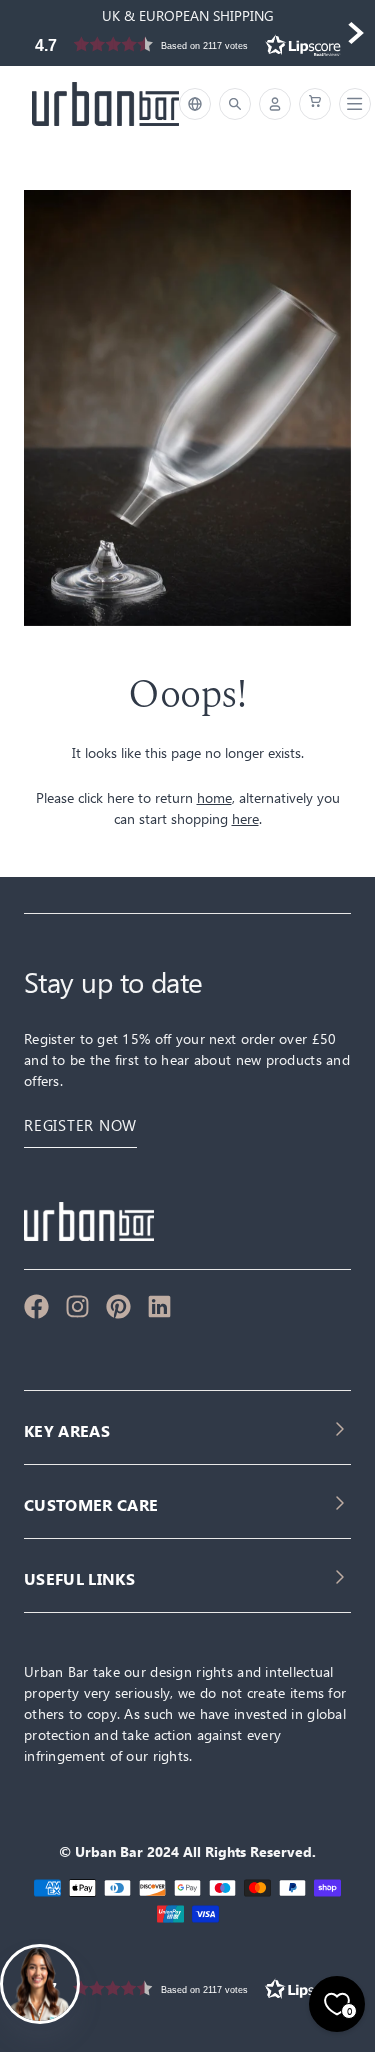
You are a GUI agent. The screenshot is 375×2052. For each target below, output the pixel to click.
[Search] (235, 104)
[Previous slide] (20, 33)
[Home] (105, 104)
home (214, 797)
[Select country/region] (195, 104)
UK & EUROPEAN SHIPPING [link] (188, 15)
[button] (187, 44)
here (245, 818)
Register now (80, 1125)
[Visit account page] (275, 104)
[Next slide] (355, 33)
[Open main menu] (351, 104)
